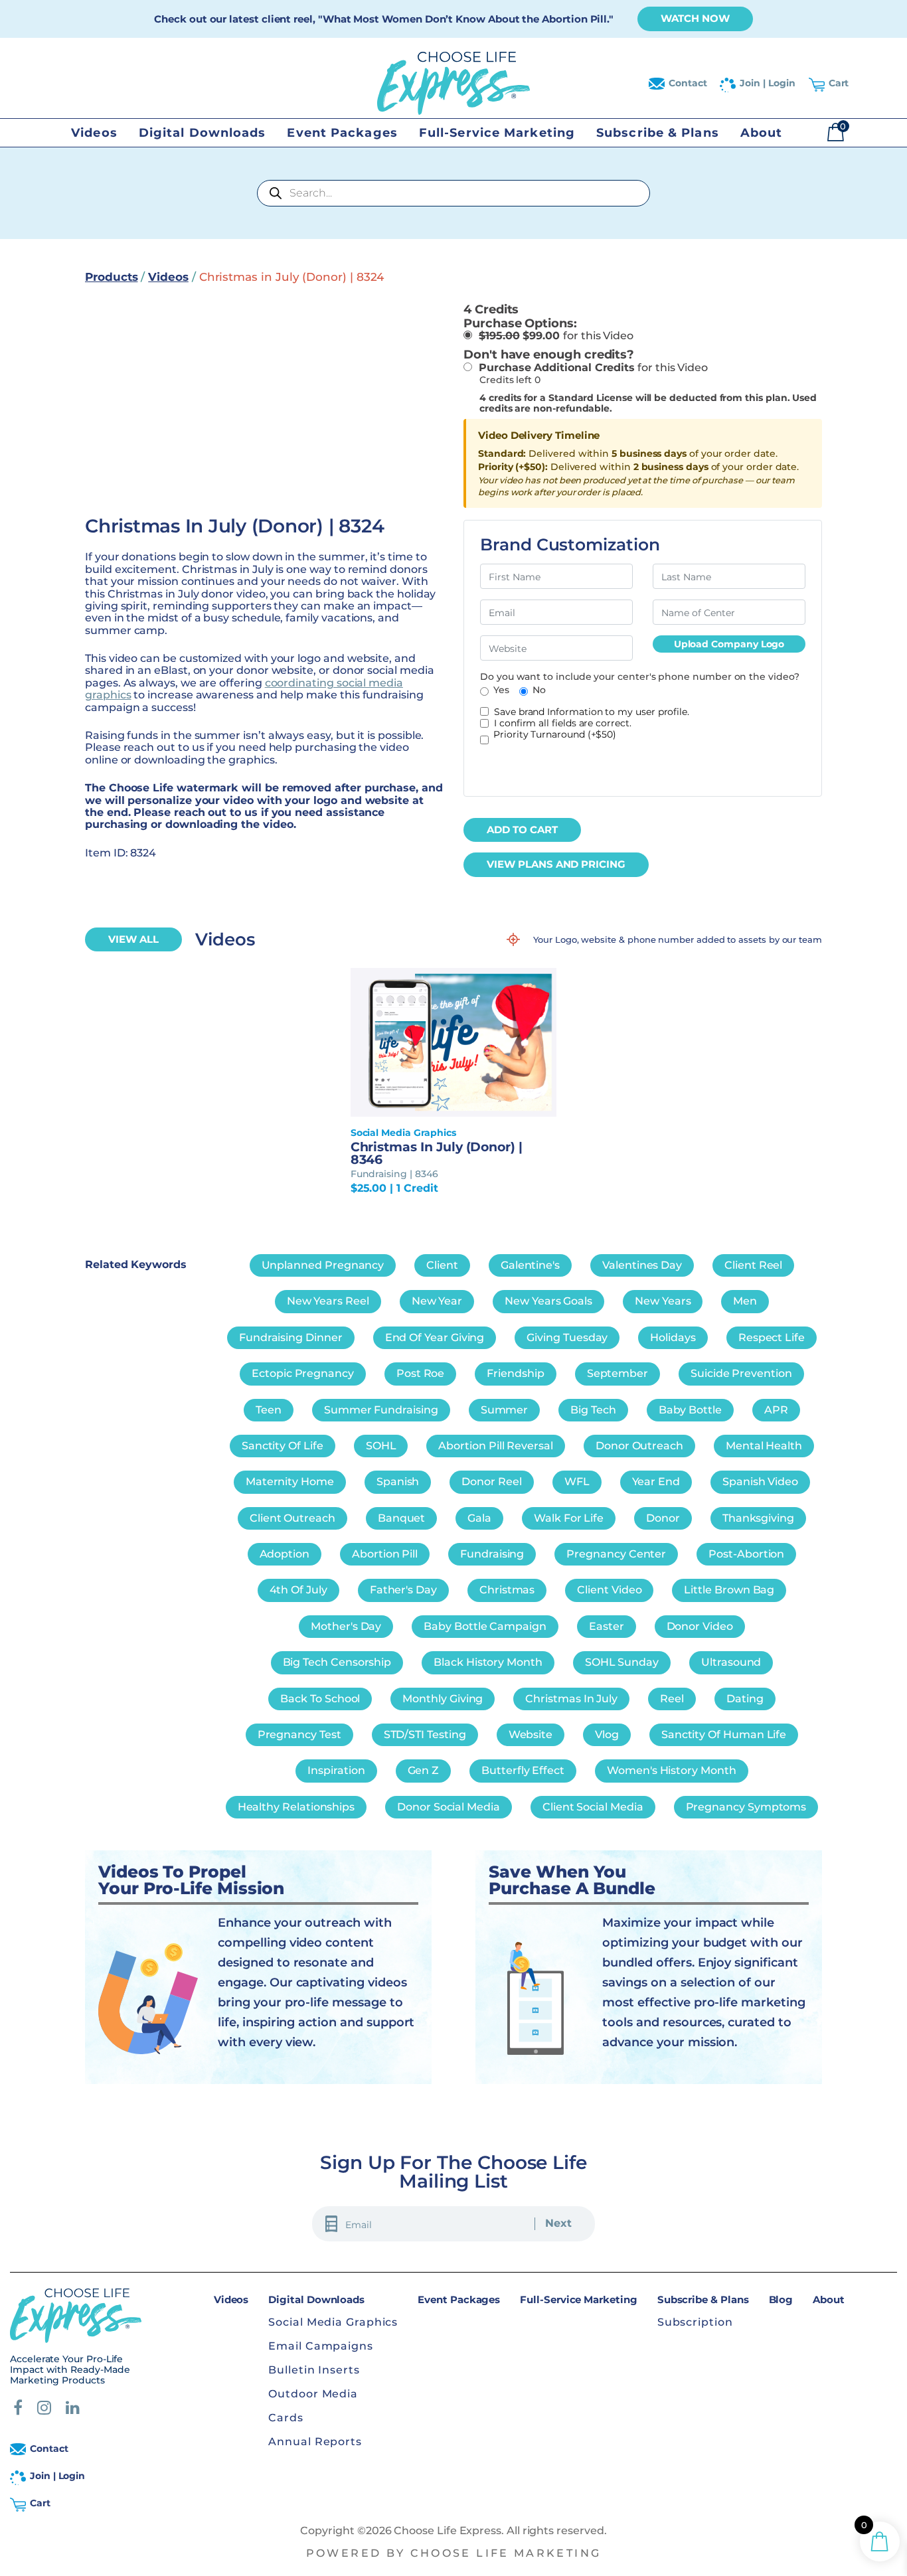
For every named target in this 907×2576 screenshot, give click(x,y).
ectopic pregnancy (303, 1373)
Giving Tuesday (567, 1337)
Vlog (607, 1734)
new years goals (548, 1301)
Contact (688, 83)
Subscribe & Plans (658, 133)
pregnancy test (299, 1734)
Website (531, 1734)
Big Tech (593, 1410)
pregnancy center (616, 1554)
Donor (663, 1518)
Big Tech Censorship (337, 1662)
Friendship (515, 1373)
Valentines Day (642, 1265)
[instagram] (44, 2410)
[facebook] (18, 2410)
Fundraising (492, 1554)
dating (745, 1699)
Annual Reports (315, 2442)
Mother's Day (346, 1626)
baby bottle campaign (485, 1626)
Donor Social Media (449, 1807)
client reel (753, 1265)
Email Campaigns (321, 2346)
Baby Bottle (690, 1410)
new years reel (328, 1301)
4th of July (298, 1590)
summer (505, 1410)
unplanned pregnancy (323, 1265)
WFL (577, 1482)
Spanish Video (760, 1482)
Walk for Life (569, 1518)
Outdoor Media (313, 2394)
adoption (285, 1554)
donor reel (491, 1482)
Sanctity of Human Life (724, 1734)
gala (479, 1518)
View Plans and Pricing (556, 864)
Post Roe (420, 1373)
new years (663, 1301)
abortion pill (385, 1554)
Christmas (507, 1590)
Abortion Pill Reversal (495, 1446)
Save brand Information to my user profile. (592, 712)
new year (437, 1301)
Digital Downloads (203, 133)
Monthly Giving (443, 1699)
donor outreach (639, 1446)
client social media (593, 1807)
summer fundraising (381, 1410)
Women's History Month (672, 1770)
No (539, 690)
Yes (501, 690)
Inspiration (336, 1770)
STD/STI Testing (425, 1734)
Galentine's (530, 1265)
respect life (772, 1337)
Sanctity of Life (283, 1446)
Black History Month (488, 1662)
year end (656, 1482)
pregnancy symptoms (746, 1807)
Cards (286, 2418)
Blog (781, 2299)
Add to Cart (522, 830)
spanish (398, 1482)
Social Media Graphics (333, 2322)
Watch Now (695, 18)
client (442, 1265)
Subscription (695, 2322)
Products (111, 277)
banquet (402, 1518)
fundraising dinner (291, 1337)
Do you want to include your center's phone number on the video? (640, 677)
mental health (764, 1446)
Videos (94, 133)
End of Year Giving (435, 1337)
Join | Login (767, 83)
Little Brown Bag (729, 1590)
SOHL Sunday (622, 1662)
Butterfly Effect (523, 1770)
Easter (607, 1626)
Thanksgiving (758, 1518)
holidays (673, 1337)
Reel (672, 1699)
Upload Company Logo (729, 644)
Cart (839, 83)
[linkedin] (73, 2410)
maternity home (290, 1482)
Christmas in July (571, 1699)
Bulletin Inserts (314, 2370)
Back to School (320, 1699)
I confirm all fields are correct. (563, 723)
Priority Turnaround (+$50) (555, 735)
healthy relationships (296, 1807)
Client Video (609, 1590)
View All (133, 939)
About (762, 133)
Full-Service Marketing (497, 133)
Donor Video (700, 1626)
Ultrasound (731, 1662)
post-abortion (746, 1554)
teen (269, 1410)
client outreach (292, 1518)
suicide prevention (741, 1373)
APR (776, 1410)
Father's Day (403, 1590)
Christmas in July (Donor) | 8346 (437, 1153)
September (618, 1373)
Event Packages (342, 133)
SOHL (381, 1446)
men (745, 1301)
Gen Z (424, 1770)
